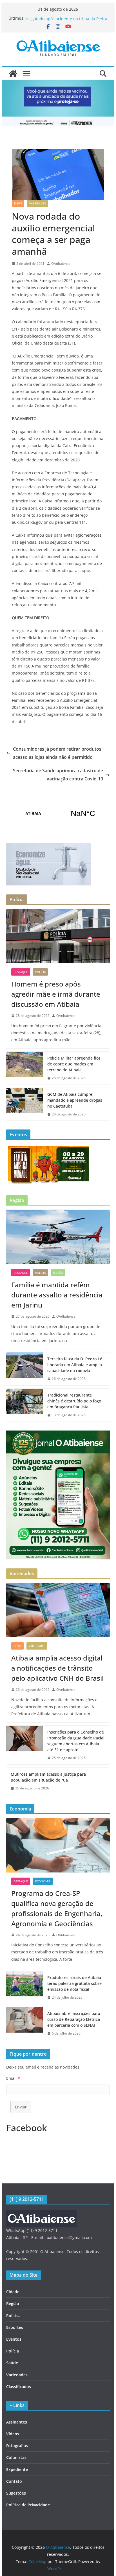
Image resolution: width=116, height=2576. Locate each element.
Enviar (21, 2107)
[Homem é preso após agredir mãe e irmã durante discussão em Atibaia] (58, 936)
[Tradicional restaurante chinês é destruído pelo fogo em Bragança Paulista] (24, 1405)
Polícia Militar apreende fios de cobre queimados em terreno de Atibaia (74, 1064)
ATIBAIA (58, 814)
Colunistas (16, 2457)
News (18, 203)
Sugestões (16, 2493)
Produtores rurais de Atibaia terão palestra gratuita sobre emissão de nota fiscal (74, 1983)
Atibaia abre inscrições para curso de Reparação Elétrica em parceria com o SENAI (74, 2019)
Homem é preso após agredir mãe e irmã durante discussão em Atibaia (56, 994)
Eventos (14, 2339)
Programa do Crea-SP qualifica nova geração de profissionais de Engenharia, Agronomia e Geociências (57, 1908)
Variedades (37, 203)
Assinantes (17, 2422)
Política (13, 2316)
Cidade (13, 2292)
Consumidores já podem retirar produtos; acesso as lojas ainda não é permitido (58, 753)
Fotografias (17, 2446)
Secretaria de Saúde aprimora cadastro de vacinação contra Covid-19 (58, 775)
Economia (43, 1881)
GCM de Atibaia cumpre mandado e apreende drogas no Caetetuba (75, 1100)
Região (58, 1273)
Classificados (19, 2387)
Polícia (40, 972)
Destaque (21, 972)
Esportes (15, 2327)
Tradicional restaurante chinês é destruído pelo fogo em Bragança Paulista (74, 1401)
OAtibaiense (61, 264)
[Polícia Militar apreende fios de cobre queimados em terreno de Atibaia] (24, 1068)
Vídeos (13, 2434)
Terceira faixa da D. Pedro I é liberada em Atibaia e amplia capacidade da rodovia (75, 1365)
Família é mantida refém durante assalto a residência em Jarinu (57, 1295)
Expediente (17, 2469)
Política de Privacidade (28, 2505)
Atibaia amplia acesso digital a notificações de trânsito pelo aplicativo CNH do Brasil (57, 1668)
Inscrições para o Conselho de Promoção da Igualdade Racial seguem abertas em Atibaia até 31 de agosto (76, 1741)
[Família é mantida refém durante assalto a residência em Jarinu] (58, 1237)
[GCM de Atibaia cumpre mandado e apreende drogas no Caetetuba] (24, 1104)
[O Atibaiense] (13, 74)
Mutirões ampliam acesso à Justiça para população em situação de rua (48, 1777)
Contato (14, 2481)
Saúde (12, 2363)
